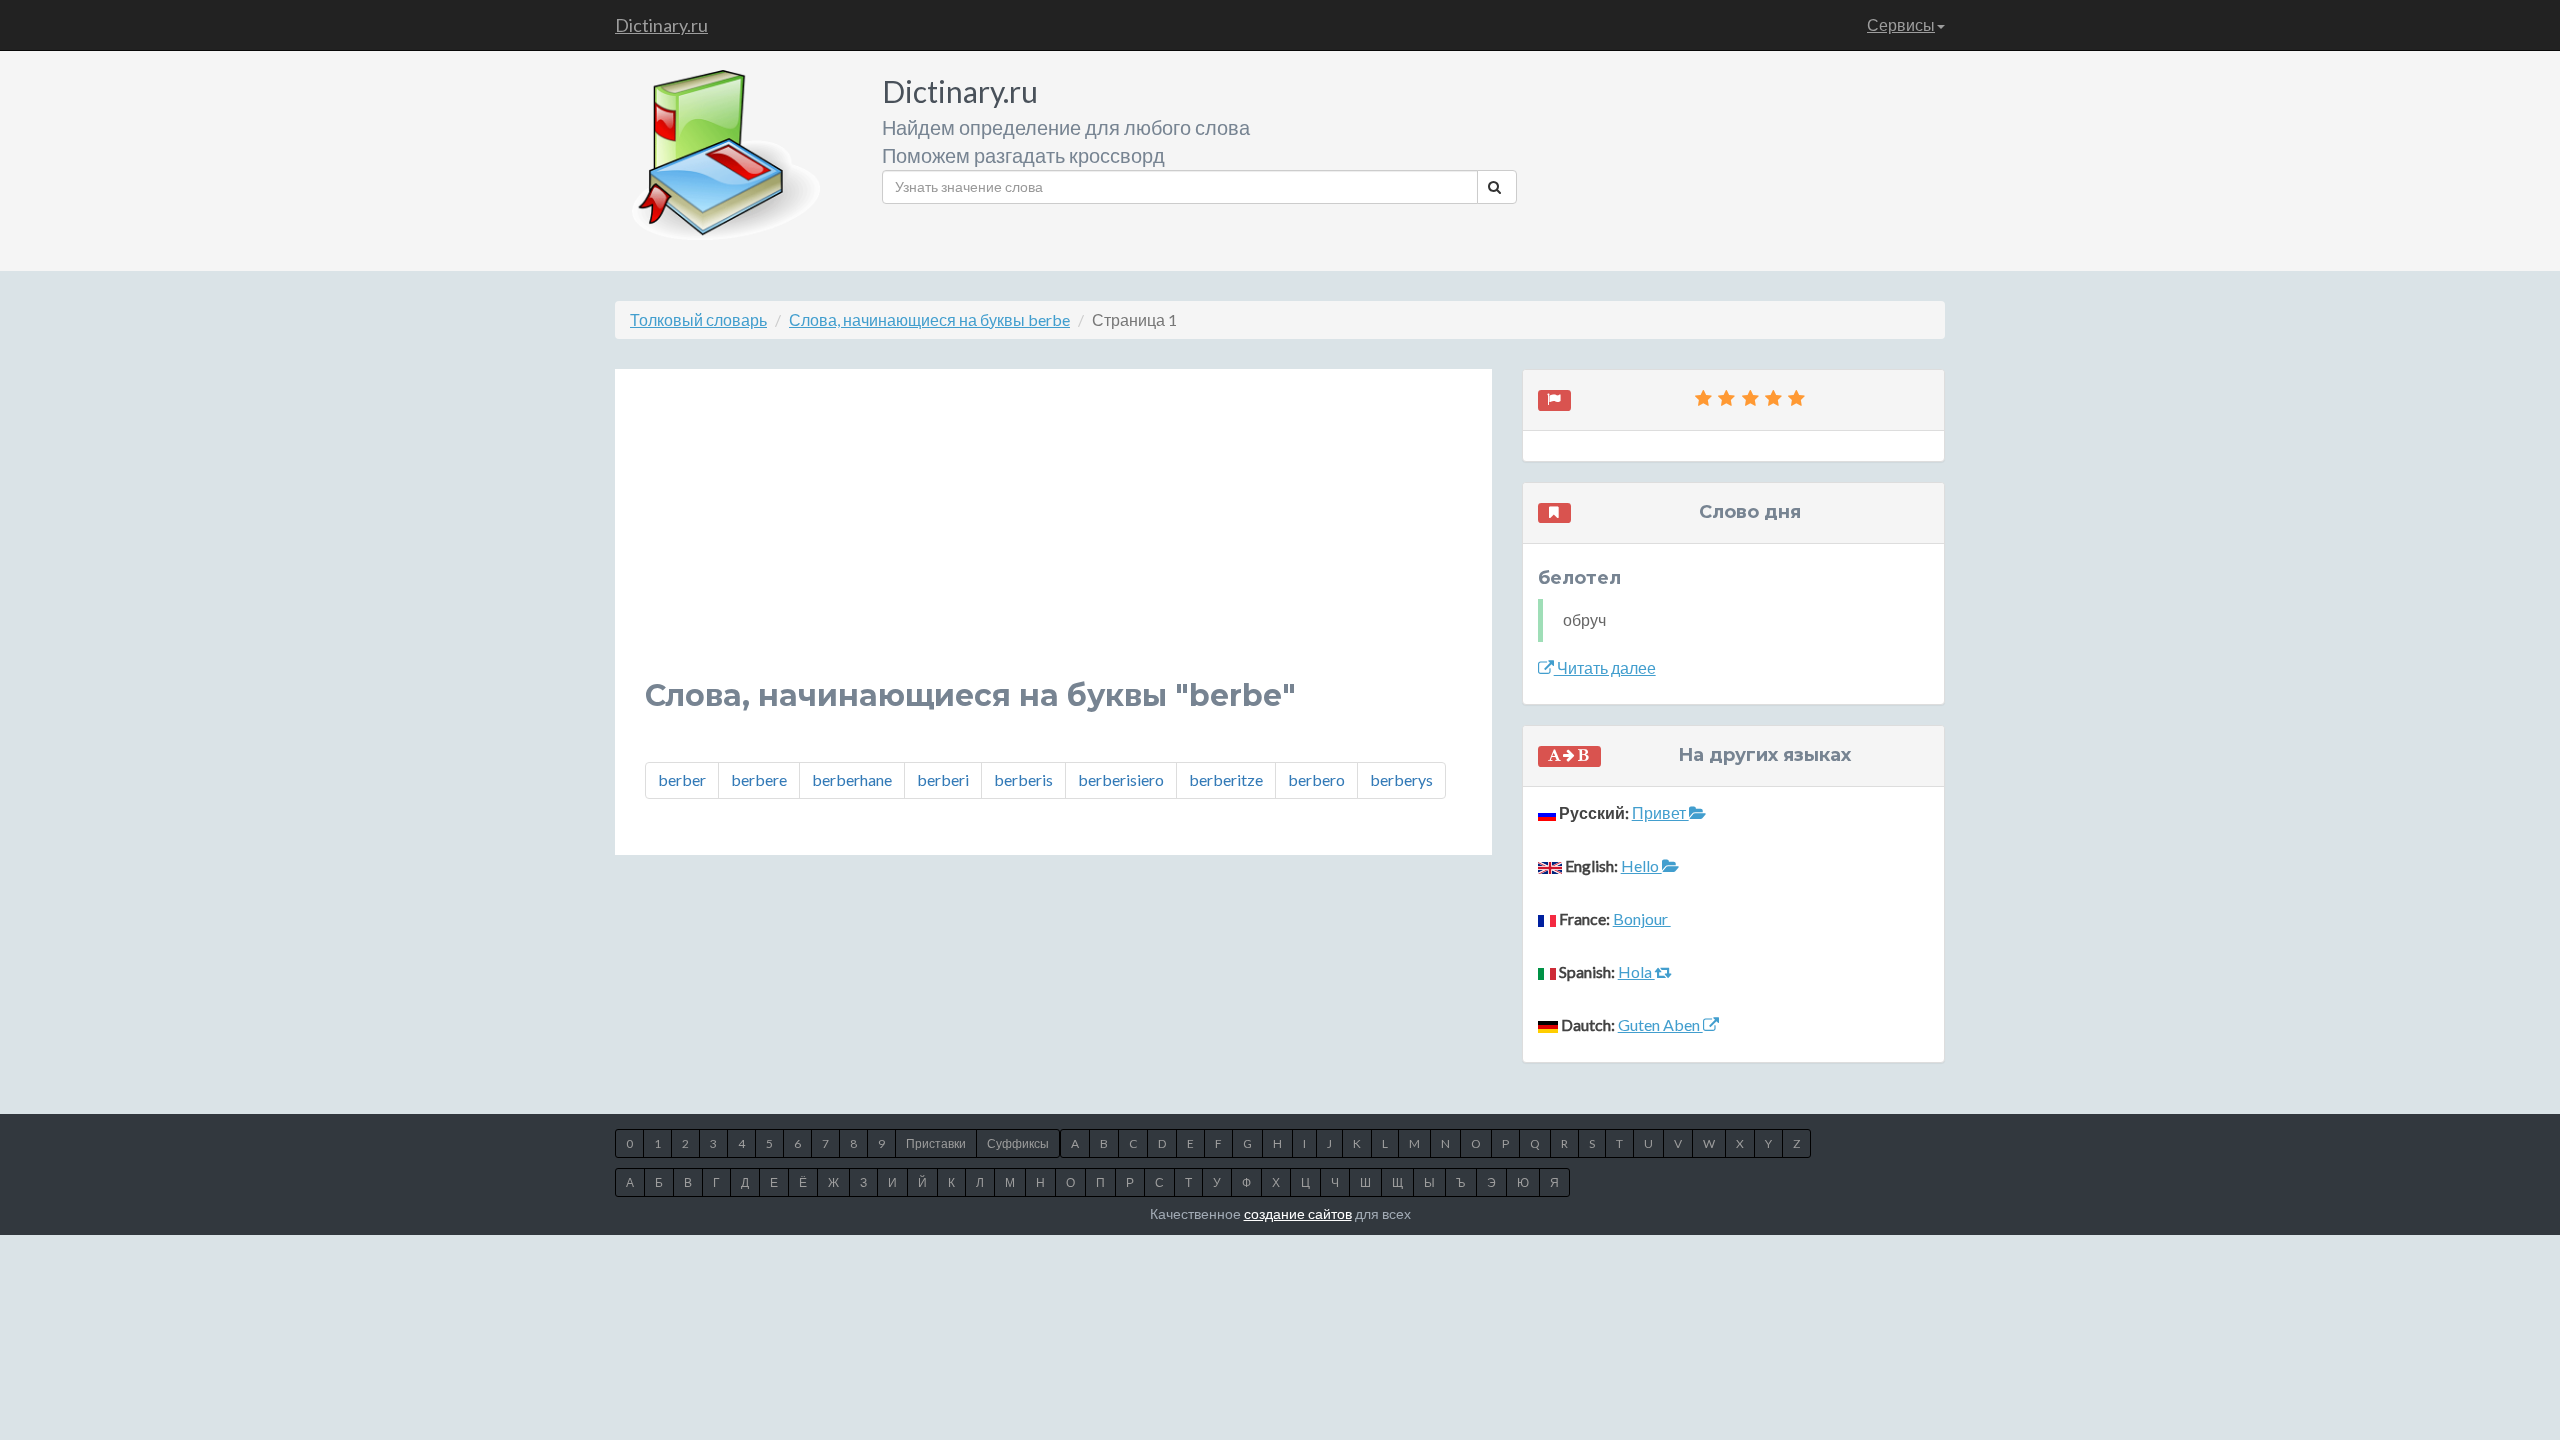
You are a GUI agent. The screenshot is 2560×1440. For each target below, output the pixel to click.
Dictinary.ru (661, 25)
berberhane (852, 779)
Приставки (936, 1143)
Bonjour (1642, 918)
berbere (759, 779)
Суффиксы (1018, 1143)
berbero (1316, 779)
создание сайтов (1298, 1213)
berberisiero (1121, 779)
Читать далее (1605, 667)
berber (682, 779)
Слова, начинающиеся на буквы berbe (929, 319)
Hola (1636, 971)
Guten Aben (1660, 1024)
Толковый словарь (698, 319)
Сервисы (1901, 24)
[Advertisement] (1053, 539)
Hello (1641, 865)
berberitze (1226, 779)
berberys (1401, 779)
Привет (1660, 812)
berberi (943, 779)
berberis (1023, 779)
